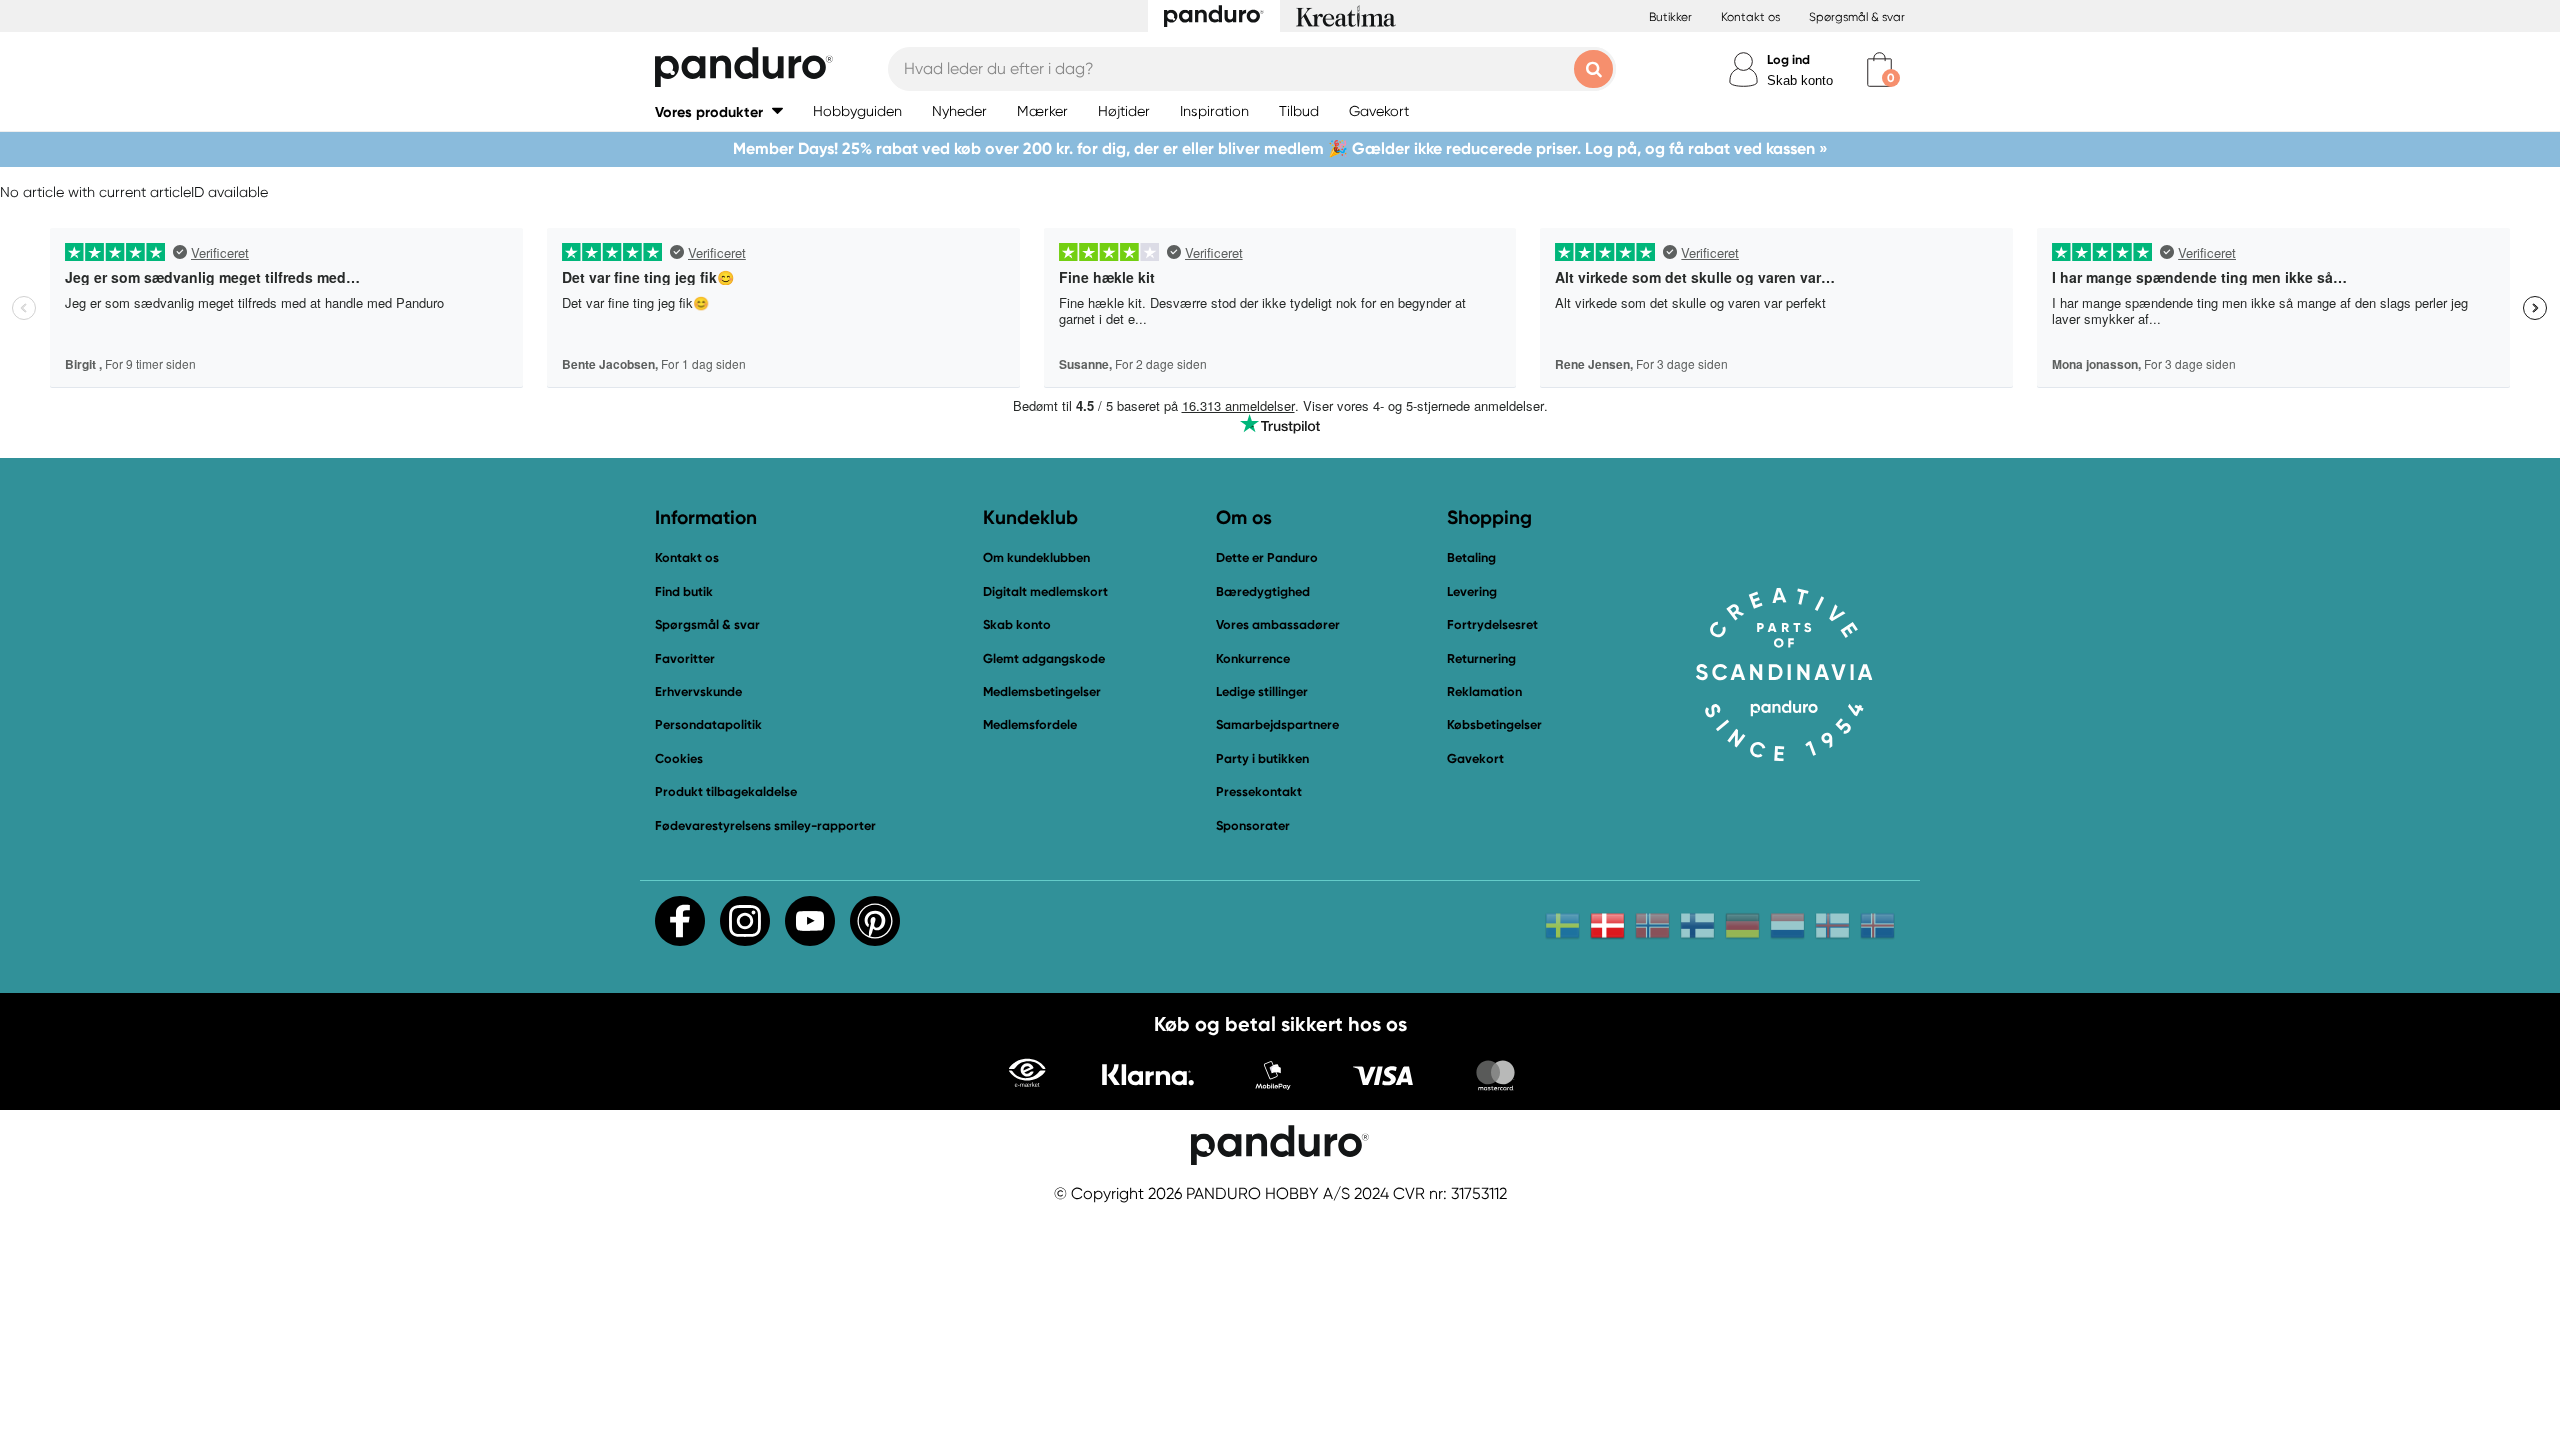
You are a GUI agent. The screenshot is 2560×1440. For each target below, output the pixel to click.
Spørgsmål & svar (1857, 17)
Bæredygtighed (1263, 591)
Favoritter (685, 658)
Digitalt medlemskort (1045, 591)
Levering (1472, 591)
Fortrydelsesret (1492, 624)
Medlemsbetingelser (1042, 691)
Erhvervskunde (698, 691)
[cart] (1879, 69)
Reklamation (1484, 691)
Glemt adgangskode (1044, 658)
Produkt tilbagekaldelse (726, 791)
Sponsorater (1253, 825)
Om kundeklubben (1036, 557)
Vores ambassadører (1278, 624)
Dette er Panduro (1267, 557)
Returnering (1481, 658)
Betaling (1471, 557)
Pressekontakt (1259, 791)
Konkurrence (1253, 658)
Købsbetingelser (1494, 724)
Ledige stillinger (1262, 691)
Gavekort (1475, 758)
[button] (719, 111)
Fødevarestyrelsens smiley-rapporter (765, 825)
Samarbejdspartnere (1277, 724)
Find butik (684, 591)
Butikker (1670, 17)
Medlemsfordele (1030, 724)
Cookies (679, 759)
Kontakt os (1750, 17)
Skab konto (1800, 80)
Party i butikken (1262, 758)
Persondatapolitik (708, 724)
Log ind (1788, 59)
